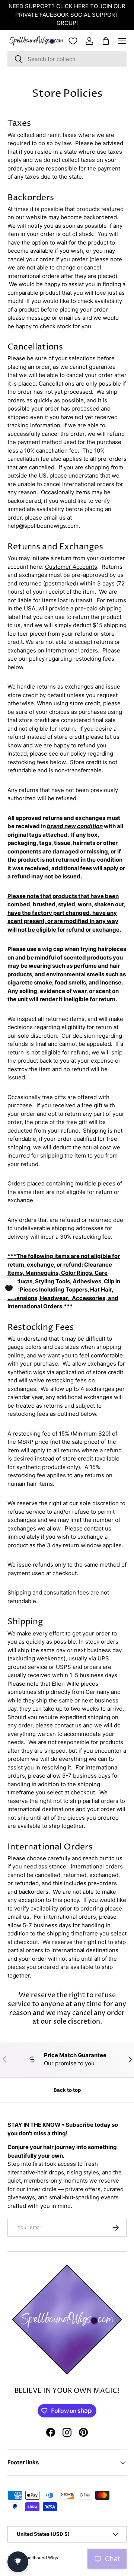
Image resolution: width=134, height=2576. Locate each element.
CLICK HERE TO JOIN (85, 6)
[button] (106, 41)
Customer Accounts (71, 567)
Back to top (67, 2090)
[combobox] (67, 59)
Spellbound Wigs (41, 2558)
